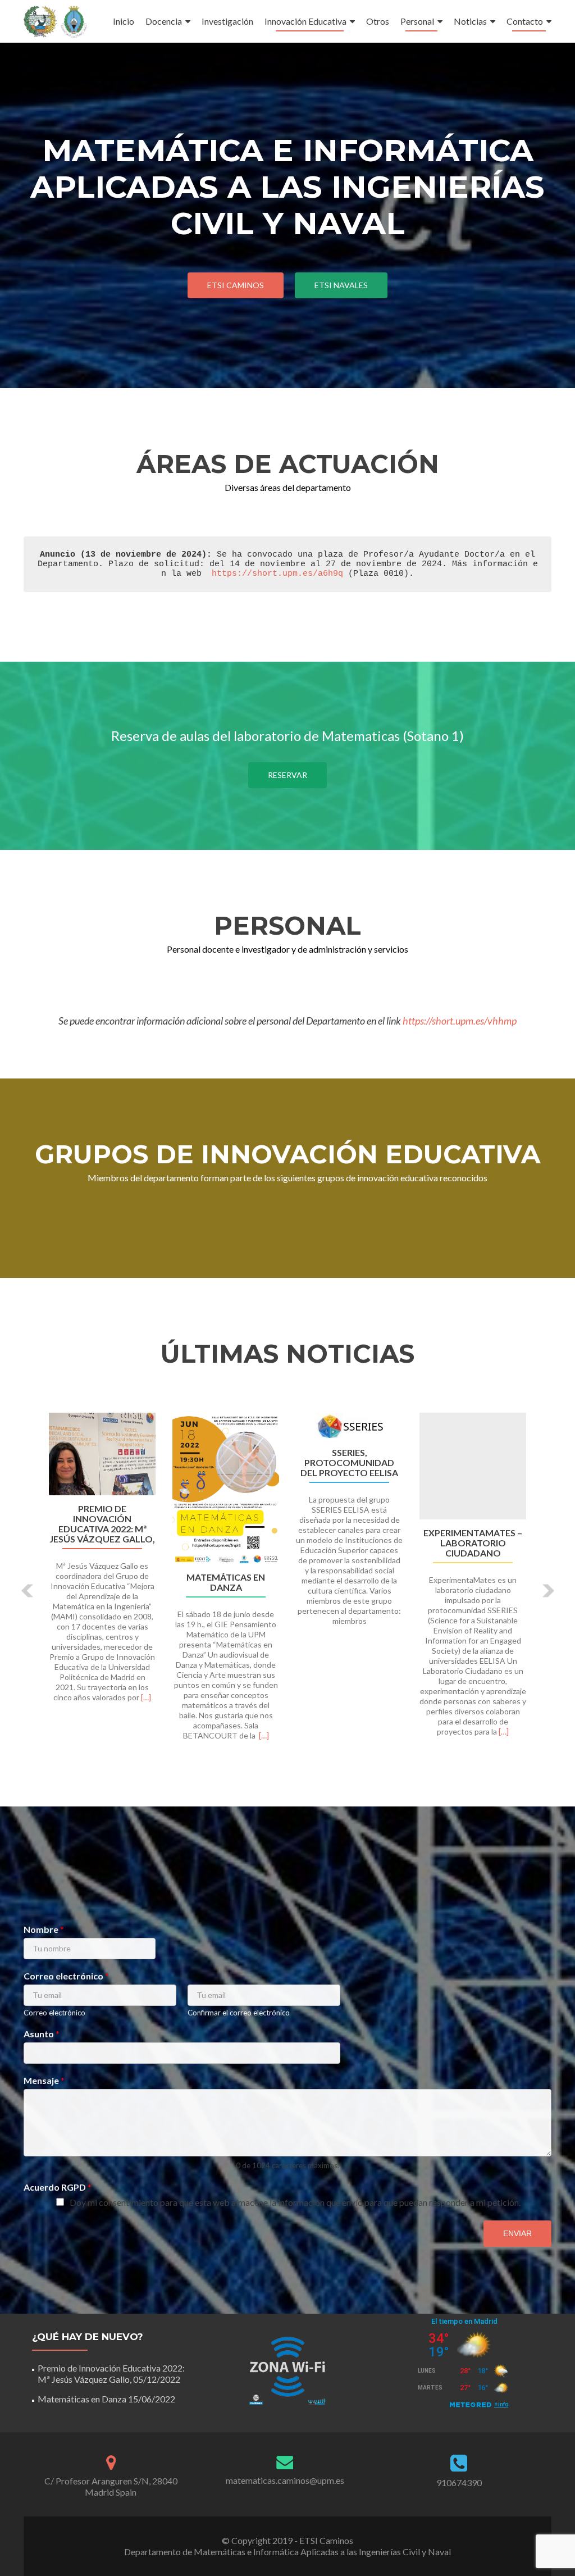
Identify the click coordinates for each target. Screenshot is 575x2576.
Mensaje (44, 2080)
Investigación (227, 21)
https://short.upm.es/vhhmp (460, 1021)
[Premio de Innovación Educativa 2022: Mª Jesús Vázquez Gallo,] (102, 1454)
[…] (146, 1697)
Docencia (164, 21)
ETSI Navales (341, 285)
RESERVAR (287, 775)
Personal (417, 21)
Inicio (124, 21)
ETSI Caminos (236, 285)
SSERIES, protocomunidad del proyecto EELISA (349, 1463)
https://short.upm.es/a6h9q (277, 574)
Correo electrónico (66, 1976)
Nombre (44, 1929)
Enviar (517, 2233)
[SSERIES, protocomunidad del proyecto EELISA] (349, 1426)
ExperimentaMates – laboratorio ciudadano (473, 1543)
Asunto (42, 2034)
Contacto (525, 21)
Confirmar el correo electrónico (239, 2013)
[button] (28, 1591)
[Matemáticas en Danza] (226, 1488)
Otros (378, 21)
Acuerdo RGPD (58, 2187)
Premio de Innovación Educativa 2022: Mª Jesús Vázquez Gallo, (102, 1524)
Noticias (470, 21)
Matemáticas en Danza (226, 1582)
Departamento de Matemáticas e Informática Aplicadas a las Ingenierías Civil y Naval (287, 2552)
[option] (287, 1583)
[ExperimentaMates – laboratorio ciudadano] (473, 1466)
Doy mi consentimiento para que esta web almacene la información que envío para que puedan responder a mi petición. (295, 2202)
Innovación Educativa (305, 21)
